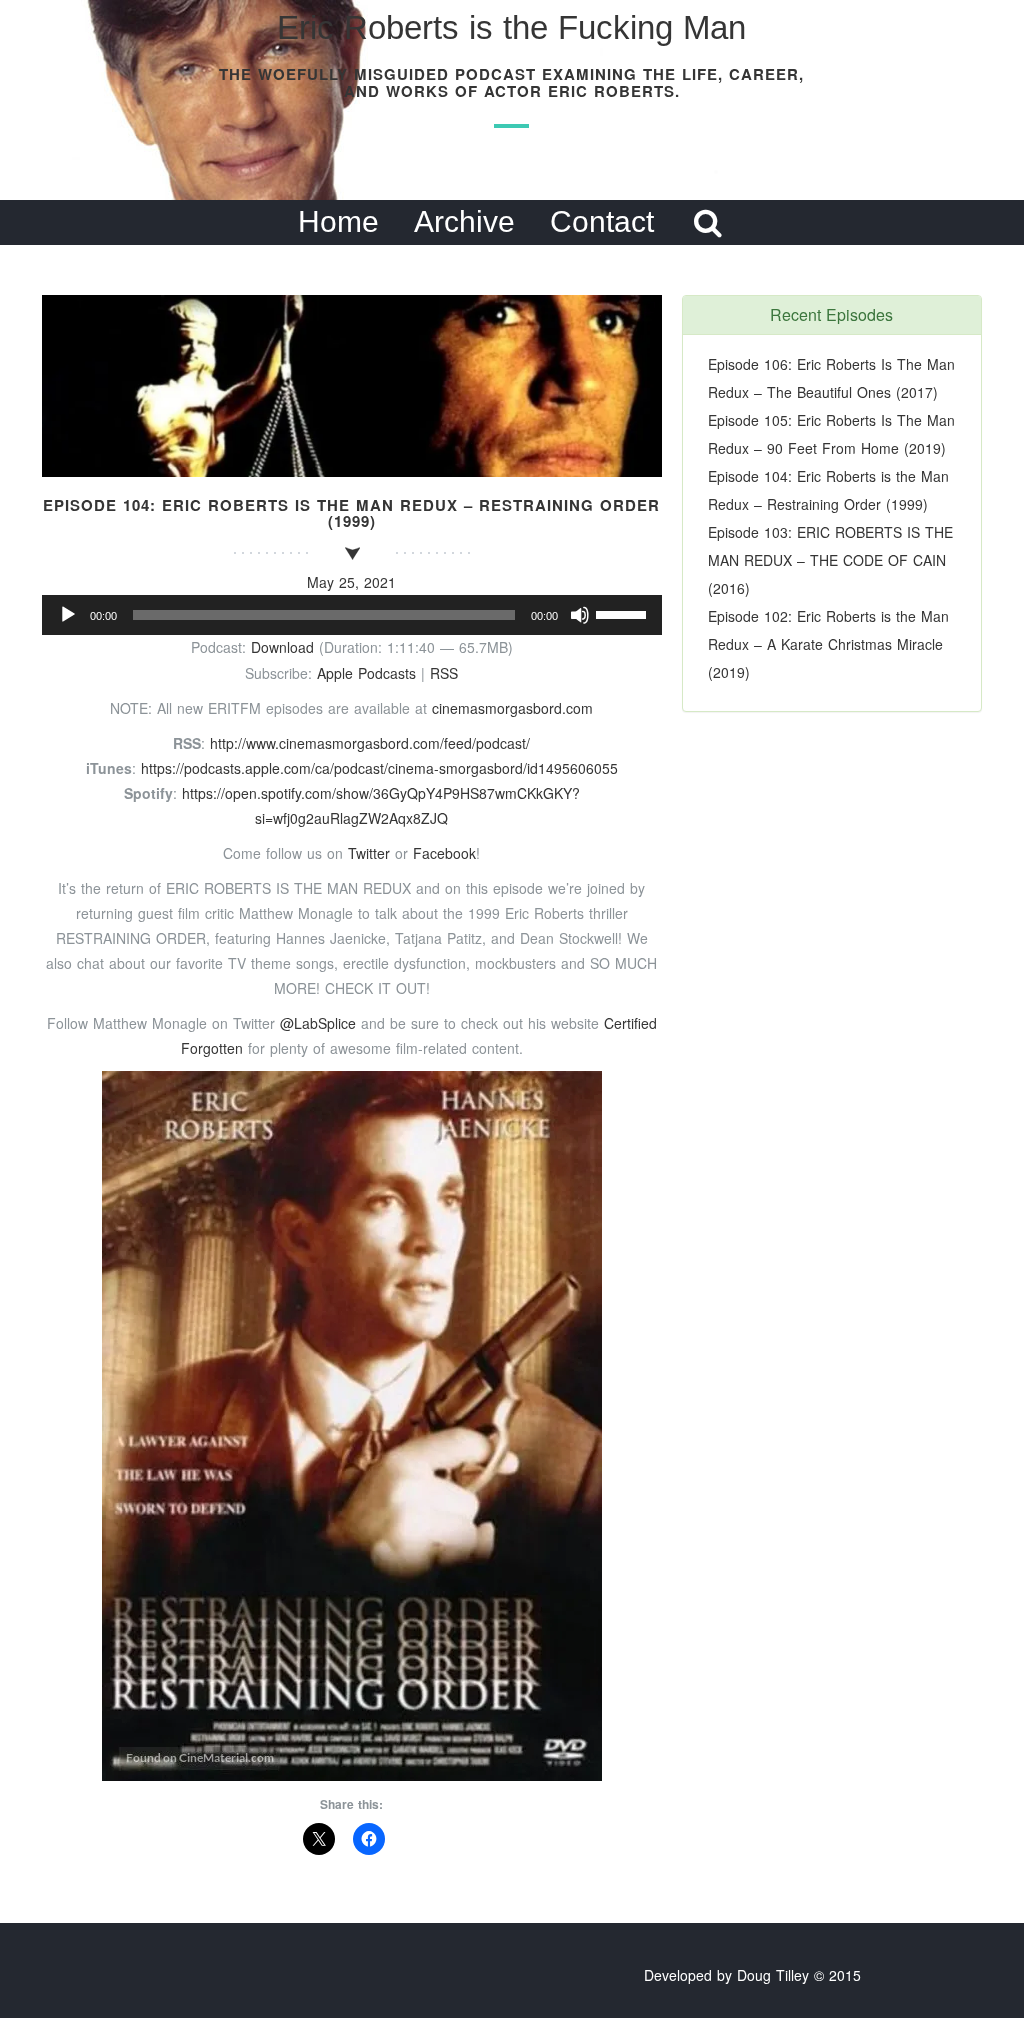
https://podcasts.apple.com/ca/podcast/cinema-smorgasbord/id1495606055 (379, 768)
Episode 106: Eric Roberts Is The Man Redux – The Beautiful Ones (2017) (831, 378)
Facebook (444, 853)
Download (282, 647)
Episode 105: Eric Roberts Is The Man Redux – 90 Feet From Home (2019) (831, 434)
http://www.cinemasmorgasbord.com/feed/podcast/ (370, 743)
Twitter (369, 853)
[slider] (624, 613)
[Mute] (580, 615)
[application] (352, 615)
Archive (464, 221)
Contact (602, 221)
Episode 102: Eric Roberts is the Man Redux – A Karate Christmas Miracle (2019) (828, 644)
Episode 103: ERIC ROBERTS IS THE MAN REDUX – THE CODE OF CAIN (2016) (830, 560)
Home (338, 221)
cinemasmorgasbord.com (512, 708)
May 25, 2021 (351, 582)
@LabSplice (318, 1023)
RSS (444, 673)
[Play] (68, 615)
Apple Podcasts (366, 673)
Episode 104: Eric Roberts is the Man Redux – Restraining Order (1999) (828, 490)
